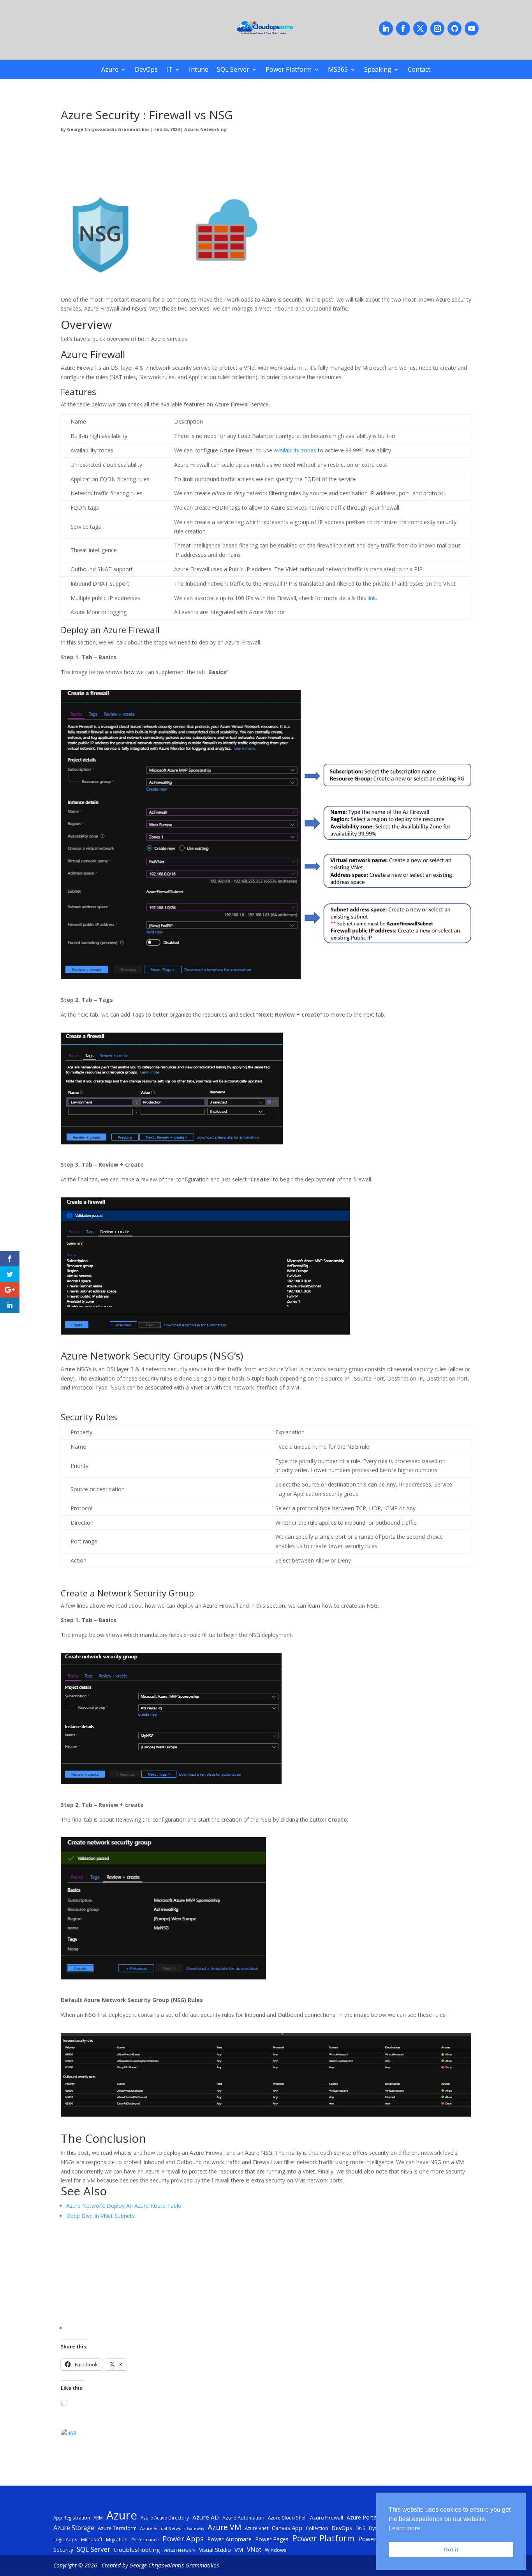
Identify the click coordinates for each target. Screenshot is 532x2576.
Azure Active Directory (165, 2518)
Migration (117, 2539)
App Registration (72, 2518)
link (372, 598)
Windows (276, 2550)
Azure (110, 70)
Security (63, 2550)
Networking (213, 129)
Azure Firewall (327, 2518)
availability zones (295, 450)
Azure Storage (74, 2528)
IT (169, 70)
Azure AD (206, 2517)
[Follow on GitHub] (454, 28)
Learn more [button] (404, 2528)
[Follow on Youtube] (472, 28)
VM (239, 2550)
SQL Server (233, 70)
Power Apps (183, 2539)
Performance (145, 2540)
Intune (199, 70)
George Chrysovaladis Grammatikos (108, 129)
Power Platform (289, 70)
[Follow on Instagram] (437, 28)
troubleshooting (137, 2550)
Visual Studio (215, 2550)
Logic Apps (65, 2539)
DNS (360, 2528)
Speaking (378, 70)
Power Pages (272, 2539)
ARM (98, 2518)
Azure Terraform (117, 2528)
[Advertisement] (269, 2276)
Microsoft (92, 2539)
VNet (254, 2550)
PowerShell (374, 2539)
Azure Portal (362, 2517)
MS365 (338, 70)
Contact (419, 70)
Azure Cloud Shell (287, 2518)
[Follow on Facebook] (403, 28)
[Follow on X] (420, 28)
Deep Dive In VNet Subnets (100, 2216)
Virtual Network (180, 2550)
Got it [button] (451, 2550)
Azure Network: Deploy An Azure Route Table (124, 2206)
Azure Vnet (257, 2528)
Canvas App (287, 2528)
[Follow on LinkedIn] (386, 28)
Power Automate (229, 2539)
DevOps (146, 70)
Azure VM (225, 2527)
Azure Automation (243, 2518)
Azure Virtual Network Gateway (172, 2528)
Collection (317, 2528)
